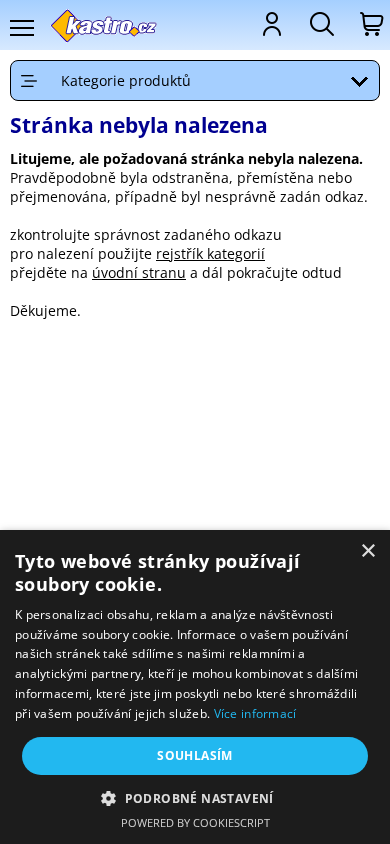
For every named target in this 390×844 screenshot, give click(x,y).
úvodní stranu (139, 272)
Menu (21, 28)
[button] (195, 797)
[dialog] (195, 687)
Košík (370, 24)
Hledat (320, 24)
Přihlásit (270, 24)
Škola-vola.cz (104, 25)
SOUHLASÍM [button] (195, 755)
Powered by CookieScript (195, 822)
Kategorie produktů (126, 80)
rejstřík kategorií (210, 253)
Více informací (255, 713)
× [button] (367, 551)
